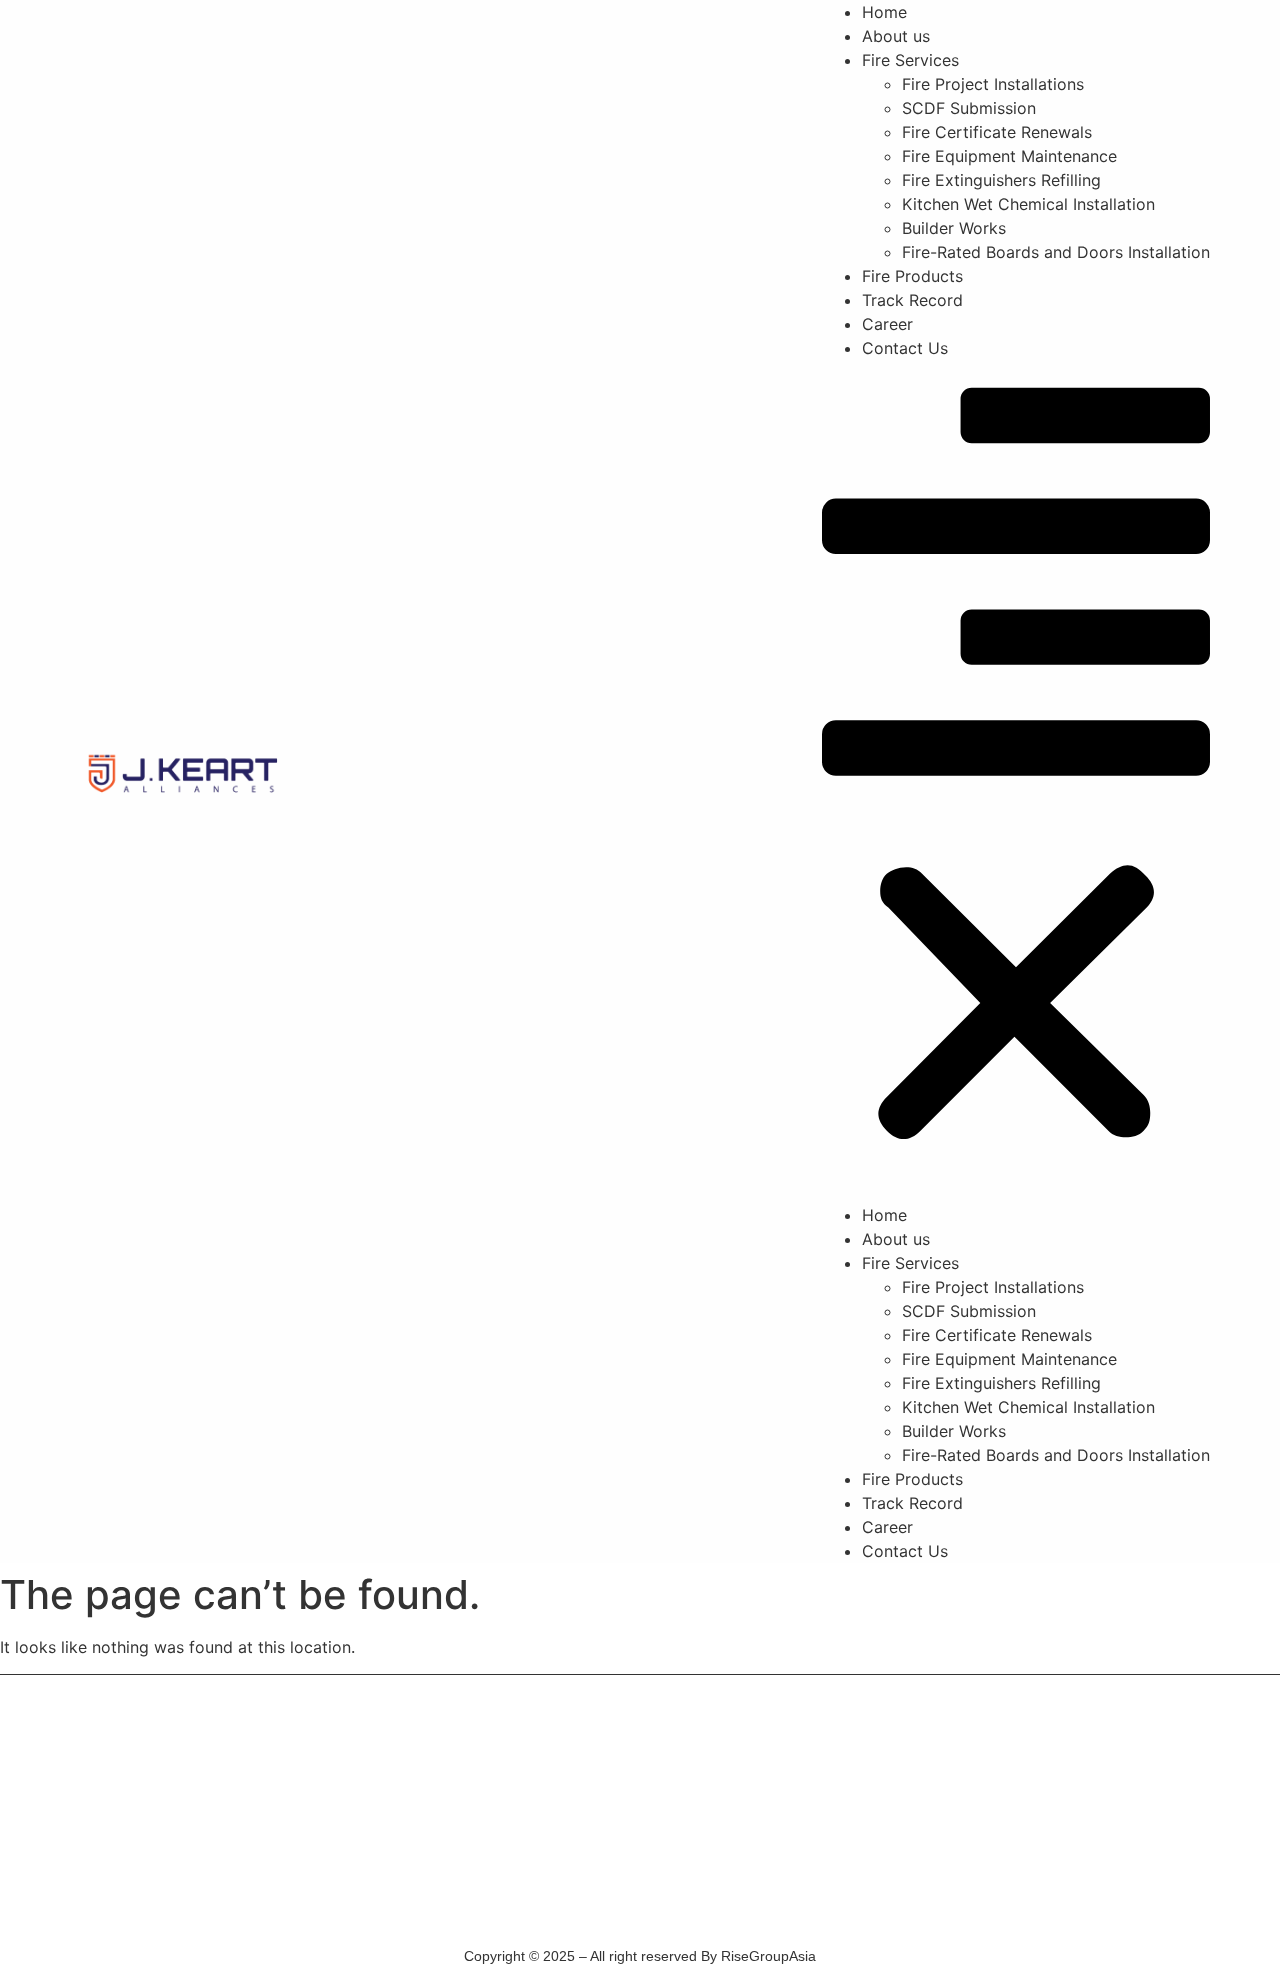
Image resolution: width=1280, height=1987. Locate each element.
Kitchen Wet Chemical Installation (1028, 204)
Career (887, 324)
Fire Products (912, 276)
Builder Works (954, 228)
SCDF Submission (969, 108)
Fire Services (910, 60)
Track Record (912, 300)
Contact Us (905, 348)
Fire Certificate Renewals (997, 132)
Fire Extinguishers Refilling (1001, 180)
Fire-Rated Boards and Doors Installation (1056, 252)
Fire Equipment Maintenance (1009, 156)
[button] (1016, 781)
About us (896, 36)
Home (884, 12)
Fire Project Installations (993, 84)
